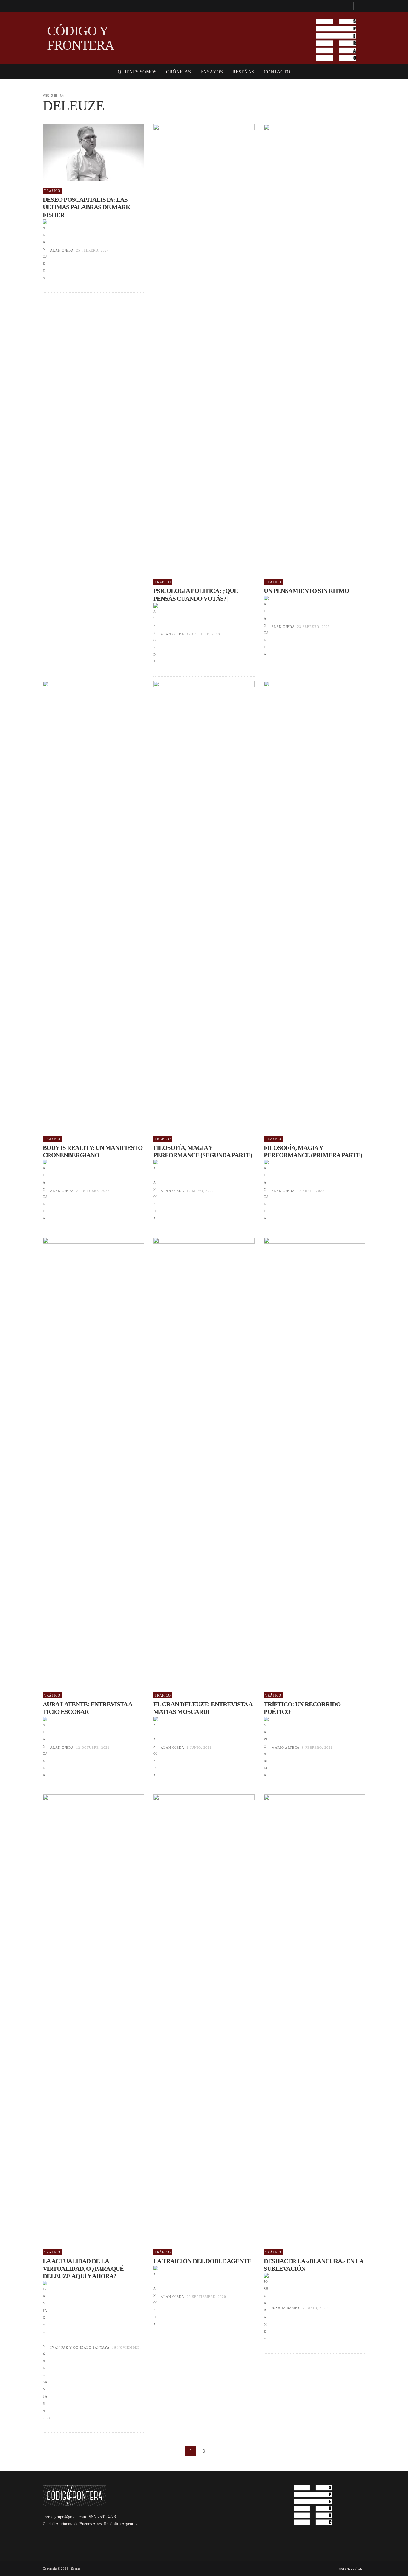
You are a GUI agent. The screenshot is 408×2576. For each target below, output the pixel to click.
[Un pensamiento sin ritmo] (305, 348)
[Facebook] (346, 6)
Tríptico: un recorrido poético (302, 1708)
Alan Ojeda (62, 250)
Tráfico (52, 191)
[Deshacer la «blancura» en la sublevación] (305, 2018)
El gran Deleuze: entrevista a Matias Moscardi (203, 1708)
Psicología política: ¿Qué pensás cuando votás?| (195, 595)
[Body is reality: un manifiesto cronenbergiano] (84, 905)
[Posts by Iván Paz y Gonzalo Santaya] (45, 2347)
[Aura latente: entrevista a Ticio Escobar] (84, 1461)
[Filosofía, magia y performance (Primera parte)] (305, 905)
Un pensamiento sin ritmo (306, 591)
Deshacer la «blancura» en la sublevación (313, 2265)
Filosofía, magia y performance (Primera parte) (313, 1151)
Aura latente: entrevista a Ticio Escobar (87, 1708)
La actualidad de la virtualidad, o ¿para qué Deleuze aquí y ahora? (83, 2269)
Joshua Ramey (286, 2308)
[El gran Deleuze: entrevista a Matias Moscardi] (194, 1461)
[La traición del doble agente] (194, 2018)
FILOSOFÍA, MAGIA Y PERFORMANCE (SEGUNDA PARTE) (203, 1151)
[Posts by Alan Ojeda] (45, 250)
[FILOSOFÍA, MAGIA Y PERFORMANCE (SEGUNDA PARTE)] (194, 905)
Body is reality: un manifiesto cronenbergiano (93, 1151)
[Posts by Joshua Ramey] (266, 2308)
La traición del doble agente (202, 2261)
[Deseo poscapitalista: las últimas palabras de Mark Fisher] (84, 152)
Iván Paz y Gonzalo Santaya (80, 2347)
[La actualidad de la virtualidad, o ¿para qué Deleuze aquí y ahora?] (84, 2018)
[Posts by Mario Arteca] (266, 1748)
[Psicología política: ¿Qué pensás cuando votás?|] (194, 348)
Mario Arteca (285, 1748)
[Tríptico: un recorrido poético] (305, 1461)
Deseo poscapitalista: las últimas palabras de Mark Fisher (86, 207)
